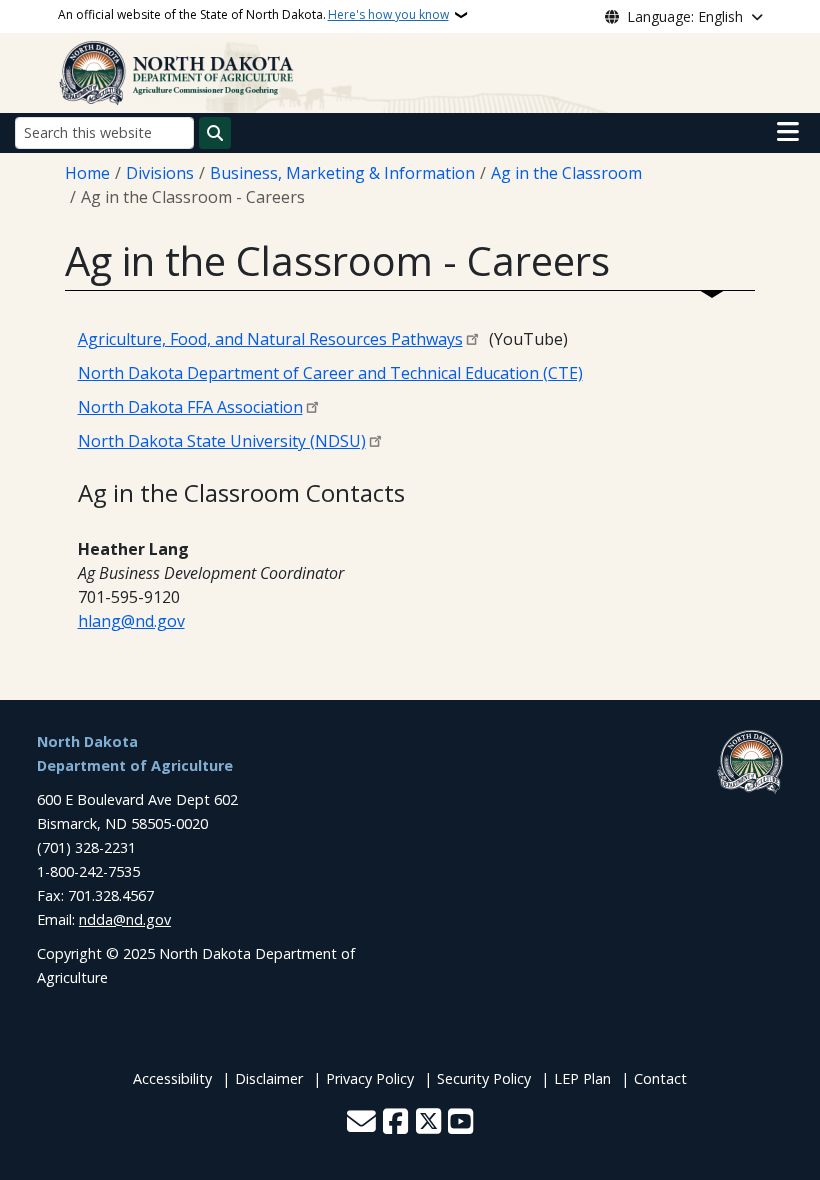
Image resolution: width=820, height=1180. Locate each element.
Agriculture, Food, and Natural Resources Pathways (270, 339)
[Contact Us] (361, 1123)
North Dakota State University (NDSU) (222, 441)
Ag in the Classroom (566, 173)
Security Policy (484, 1078)
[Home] (177, 71)
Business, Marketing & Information (342, 173)
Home (87, 173)
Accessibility (172, 1078)
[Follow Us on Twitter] (428, 1123)
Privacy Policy (370, 1078)
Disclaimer (269, 1078)
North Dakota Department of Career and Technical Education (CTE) (330, 373)
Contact (660, 1078)
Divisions (160, 173)
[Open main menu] (788, 132)
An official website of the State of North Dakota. (253, 14)
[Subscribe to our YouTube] (460, 1123)
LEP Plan (582, 1078)
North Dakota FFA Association (190, 407)
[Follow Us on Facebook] (395, 1123)
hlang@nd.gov (131, 621)
